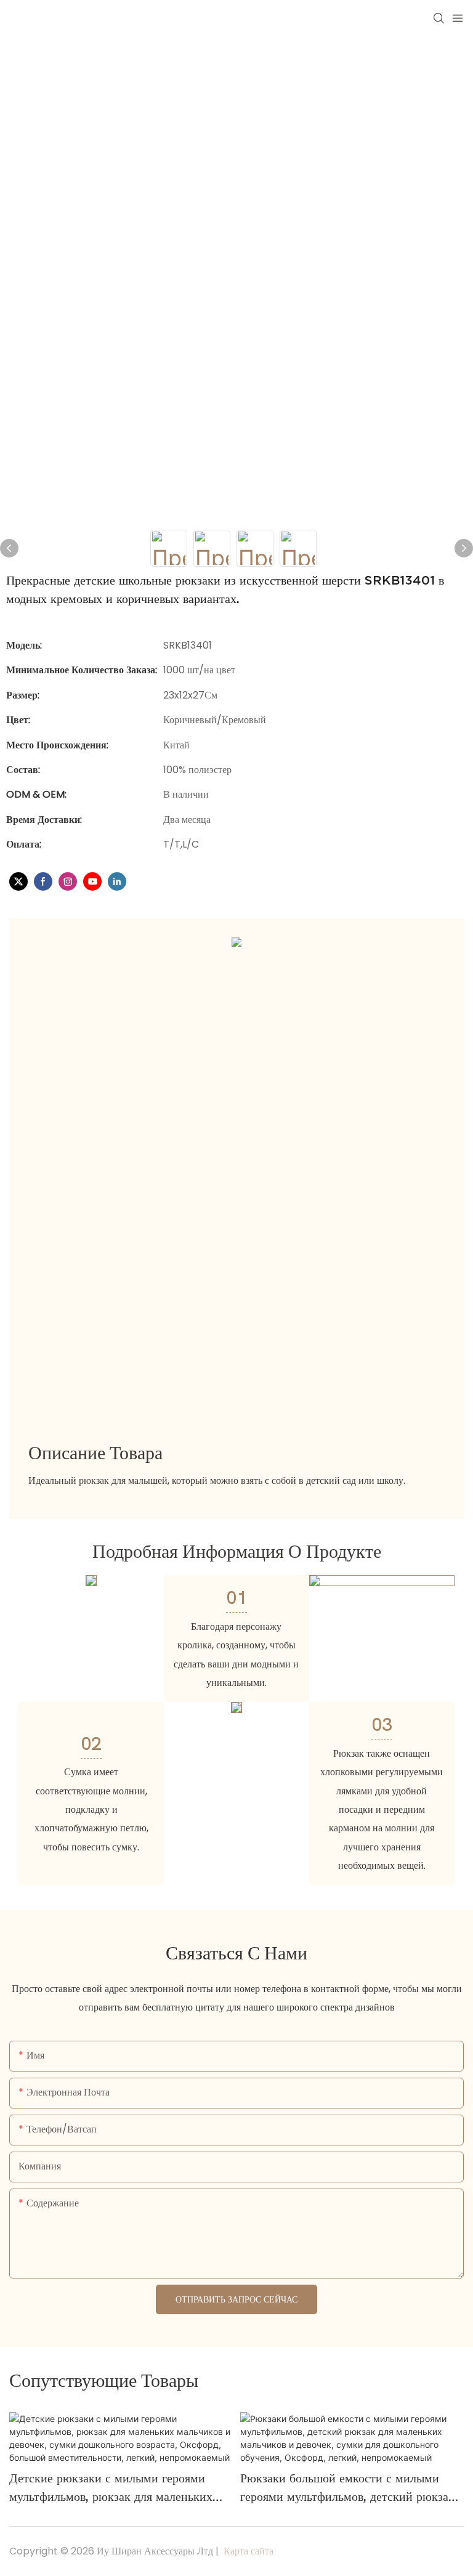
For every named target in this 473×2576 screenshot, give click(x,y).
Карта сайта (247, 2551)
